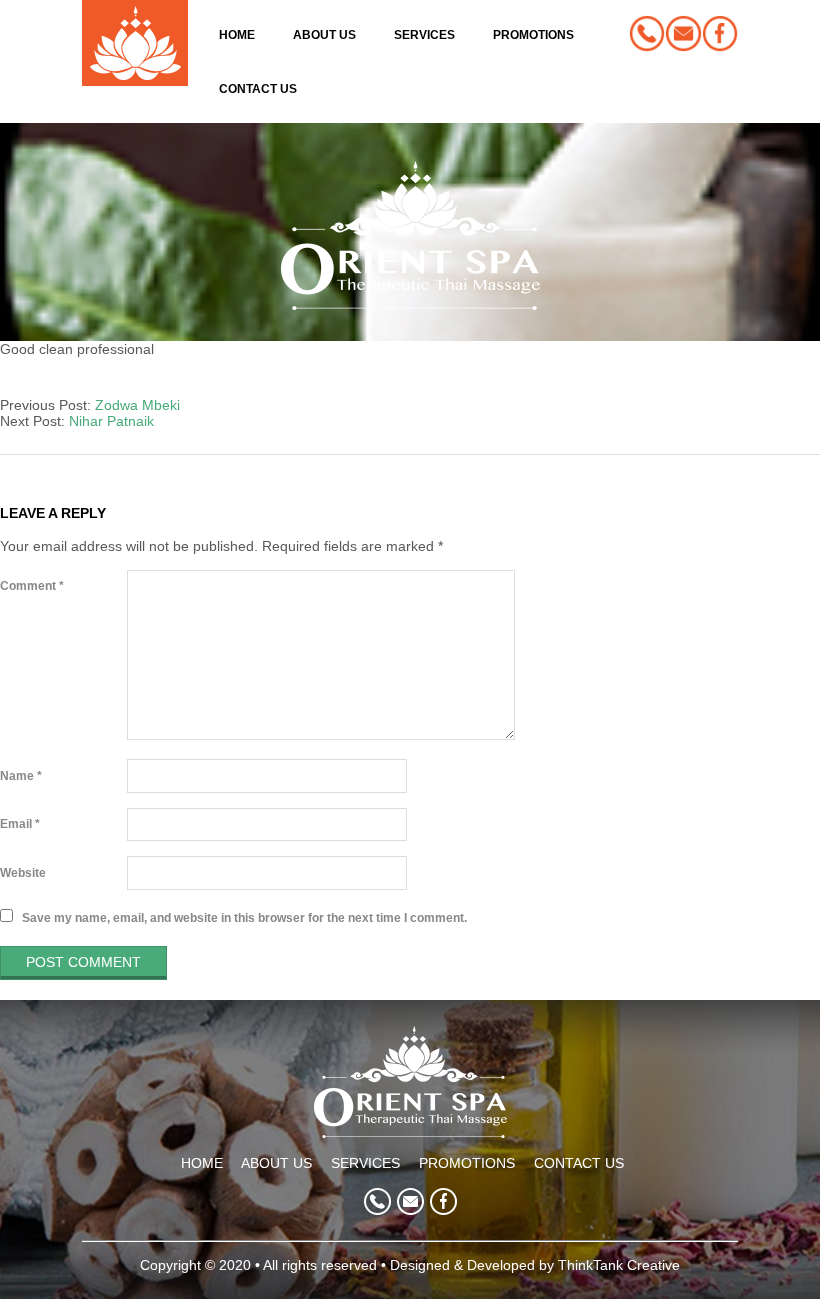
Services (424, 35)
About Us (324, 35)
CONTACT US (579, 1163)
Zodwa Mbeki (137, 405)
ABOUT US (276, 1163)
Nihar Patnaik (111, 421)
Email (20, 824)
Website (23, 873)
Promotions (533, 35)
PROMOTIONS (467, 1163)
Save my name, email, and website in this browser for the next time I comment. (244, 917)
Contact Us (258, 89)
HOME (202, 1163)
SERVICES (365, 1163)
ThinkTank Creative (619, 1265)
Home (237, 35)
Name (21, 776)
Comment (32, 586)
